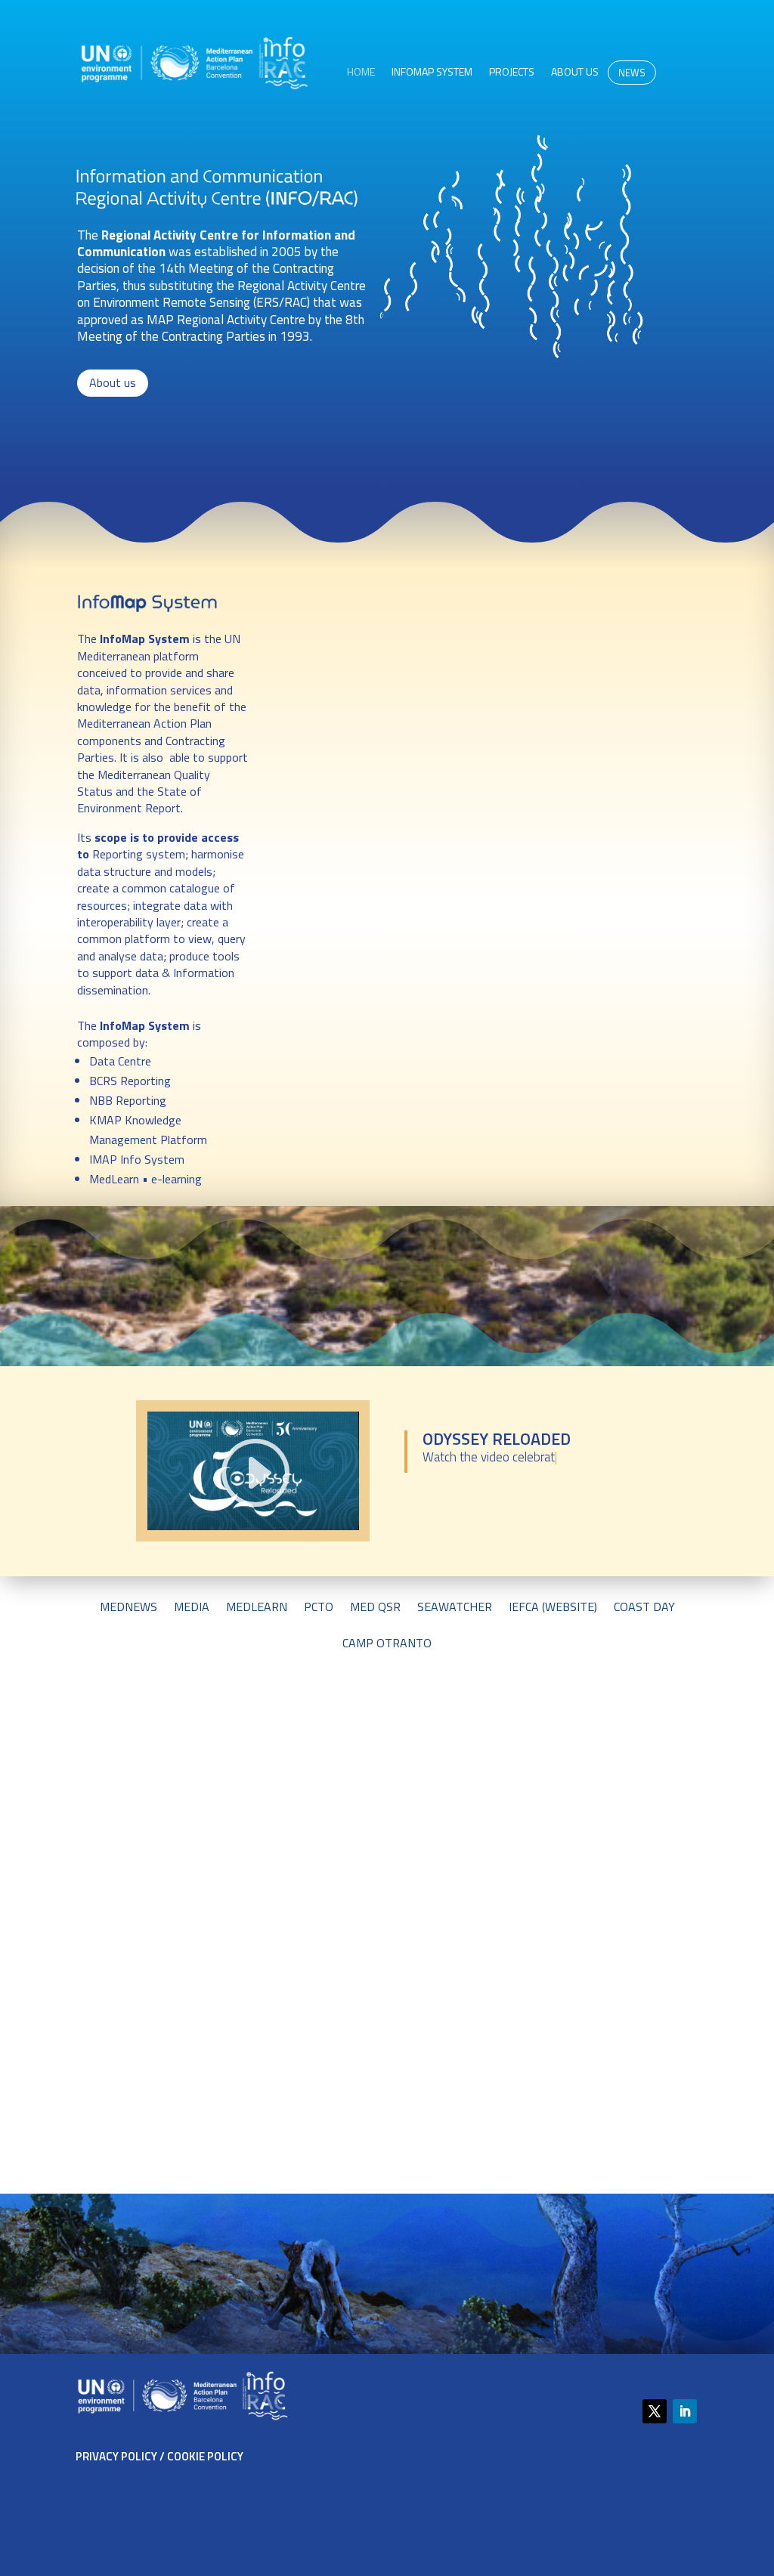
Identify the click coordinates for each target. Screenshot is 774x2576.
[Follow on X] (655, 2411)
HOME (361, 73)
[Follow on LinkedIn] (685, 2411)
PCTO (319, 1608)
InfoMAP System (432, 73)
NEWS (632, 73)
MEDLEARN (257, 1608)
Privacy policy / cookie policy (159, 2456)
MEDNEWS (128, 1608)
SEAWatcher (455, 1608)
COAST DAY (644, 1608)
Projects (512, 73)
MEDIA (192, 1608)
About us (575, 73)
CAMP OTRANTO (387, 1645)
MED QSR (375, 1608)
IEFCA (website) (553, 1608)
